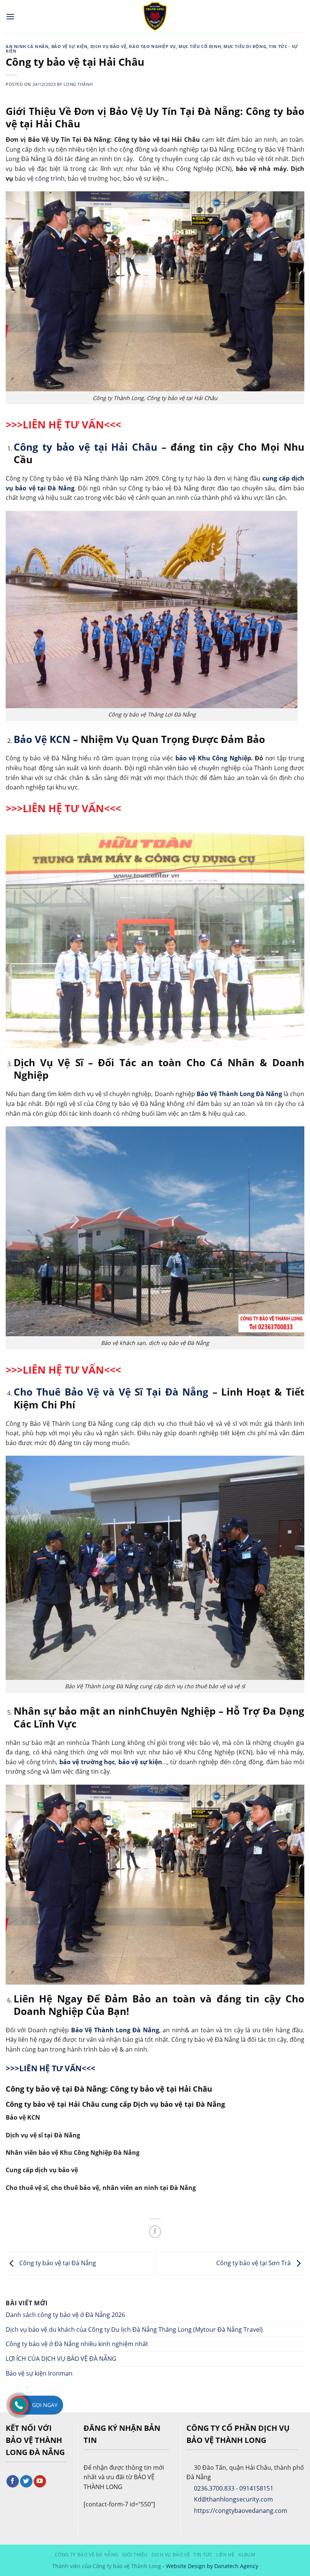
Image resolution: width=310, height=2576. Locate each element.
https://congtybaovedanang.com (241, 2511)
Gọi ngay (45, 2405)
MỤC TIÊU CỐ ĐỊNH (200, 46)
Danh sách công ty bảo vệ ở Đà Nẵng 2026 (65, 2315)
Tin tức (203, 2555)
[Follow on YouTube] (40, 2481)
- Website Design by (188, 2566)
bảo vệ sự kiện (140, 1762)
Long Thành (78, 84)
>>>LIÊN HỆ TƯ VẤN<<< (63, 424)
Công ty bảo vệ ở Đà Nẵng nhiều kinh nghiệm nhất (77, 2344)
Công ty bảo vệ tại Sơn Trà (254, 2263)
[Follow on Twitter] (26, 2481)
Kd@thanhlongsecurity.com (233, 2499)
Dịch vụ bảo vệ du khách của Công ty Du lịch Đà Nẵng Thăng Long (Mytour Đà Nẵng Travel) (135, 2329)
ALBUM (247, 2555)
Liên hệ (225, 2555)
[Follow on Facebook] (13, 2481)
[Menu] (10, 16)
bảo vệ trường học (87, 1762)
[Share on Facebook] (155, 2232)
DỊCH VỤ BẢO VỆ (108, 46)
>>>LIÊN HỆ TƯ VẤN (55, 1370)
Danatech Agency (236, 2566)
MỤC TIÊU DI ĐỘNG (245, 46)
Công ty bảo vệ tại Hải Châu (86, 447)
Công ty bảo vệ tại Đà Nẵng (57, 2263)
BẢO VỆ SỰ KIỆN (70, 46)
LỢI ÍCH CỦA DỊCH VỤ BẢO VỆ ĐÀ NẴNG (61, 2359)
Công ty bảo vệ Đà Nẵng (87, 2555)
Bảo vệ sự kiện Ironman (39, 2373)
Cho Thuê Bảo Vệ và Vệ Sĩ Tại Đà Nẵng (111, 1392)
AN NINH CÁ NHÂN (27, 46)
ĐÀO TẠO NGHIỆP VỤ (152, 46)
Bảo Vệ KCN (42, 739)
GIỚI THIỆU (135, 2555)
